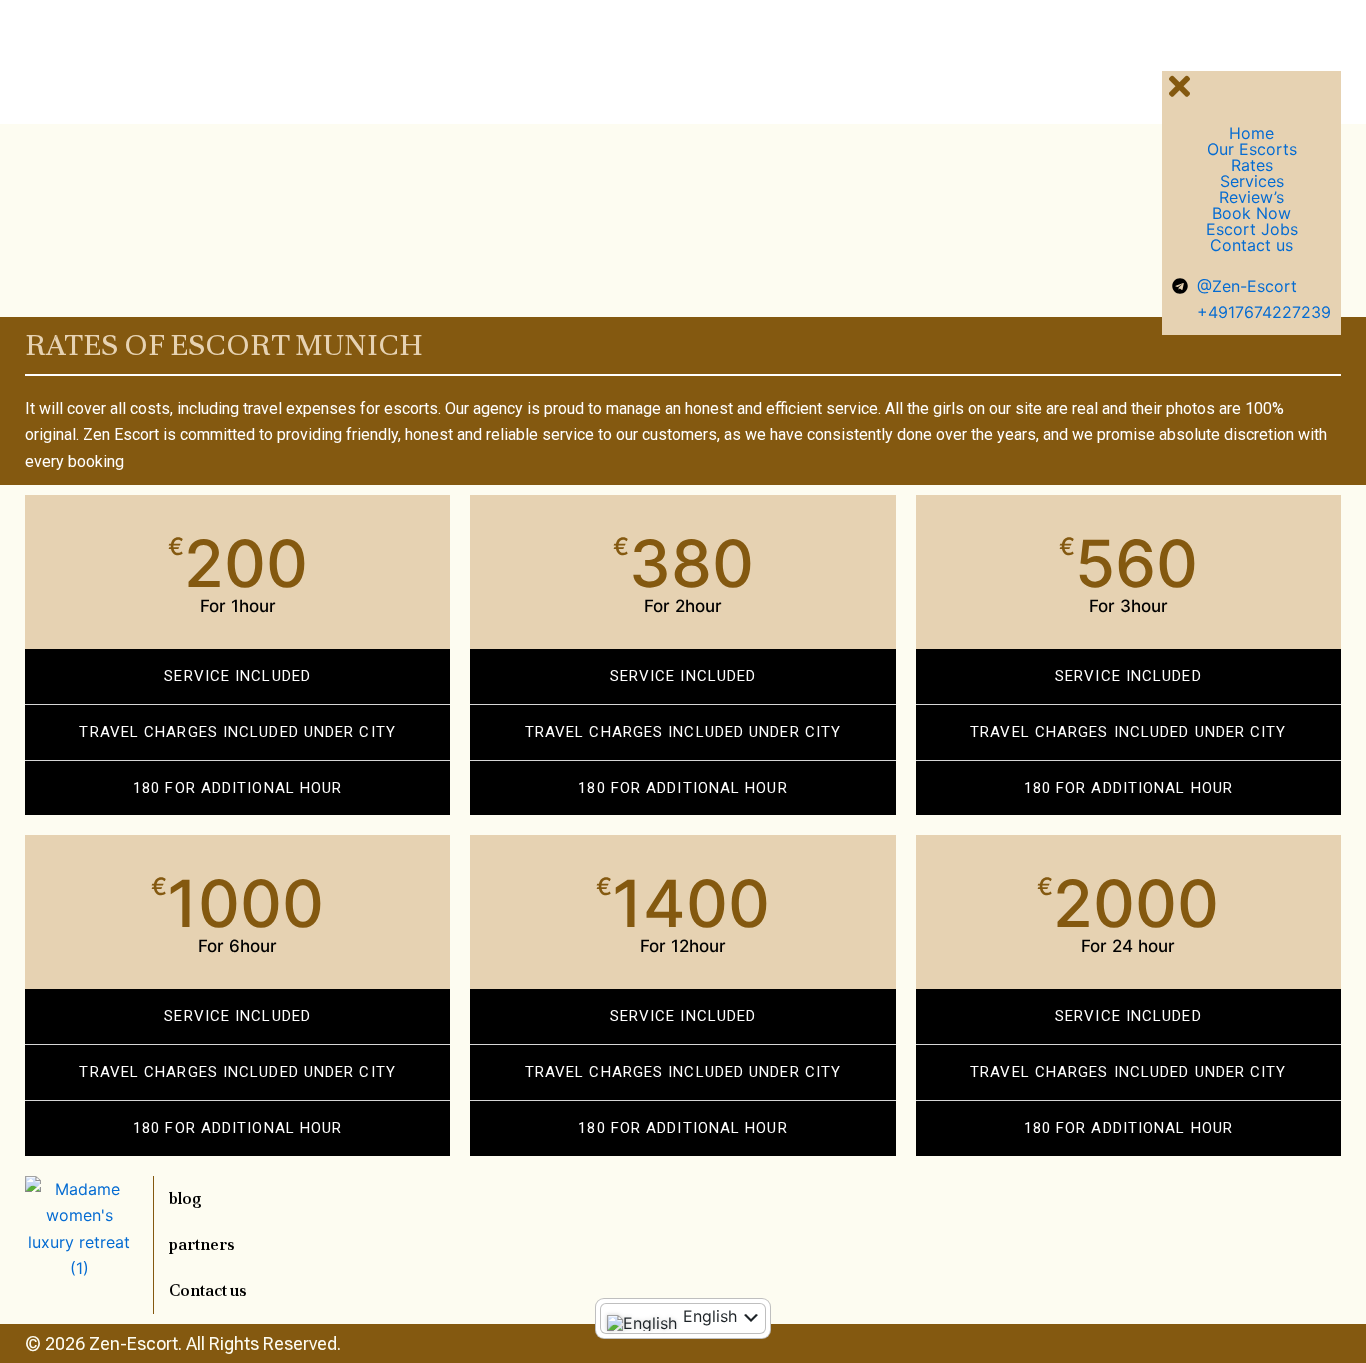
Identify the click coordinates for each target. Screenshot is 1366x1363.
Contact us (1251, 245)
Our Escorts (1252, 149)
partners (202, 1244)
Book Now (1251, 213)
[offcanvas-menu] (1169, 48)
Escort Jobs (1252, 229)
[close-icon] (1179, 96)
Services (1252, 181)
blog (185, 1198)
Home (1251, 133)
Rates (1252, 165)
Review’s (1251, 197)
